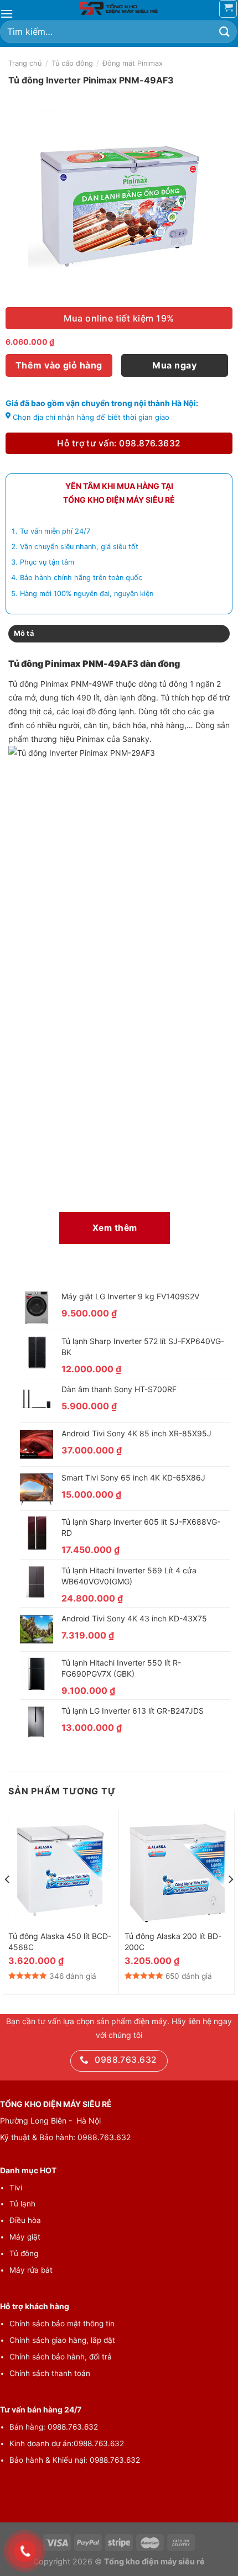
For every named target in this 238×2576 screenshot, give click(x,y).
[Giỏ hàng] (228, 9)
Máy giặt (25, 2237)
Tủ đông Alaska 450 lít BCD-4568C (60, 1942)
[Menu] (7, 14)
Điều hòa (25, 2220)
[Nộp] (225, 32)
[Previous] (8, 1901)
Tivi (16, 2188)
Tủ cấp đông (72, 63)
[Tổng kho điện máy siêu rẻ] (119, 8)
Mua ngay (174, 365)
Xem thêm (115, 1228)
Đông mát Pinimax (133, 63)
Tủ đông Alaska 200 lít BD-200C (173, 1942)
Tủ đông (24, 2253)
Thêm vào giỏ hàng (59, 365)
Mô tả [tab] (24, 633)
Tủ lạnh (22, 2204)
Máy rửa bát (31, 2270)
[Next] (230, 1901)
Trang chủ (25, 63)
